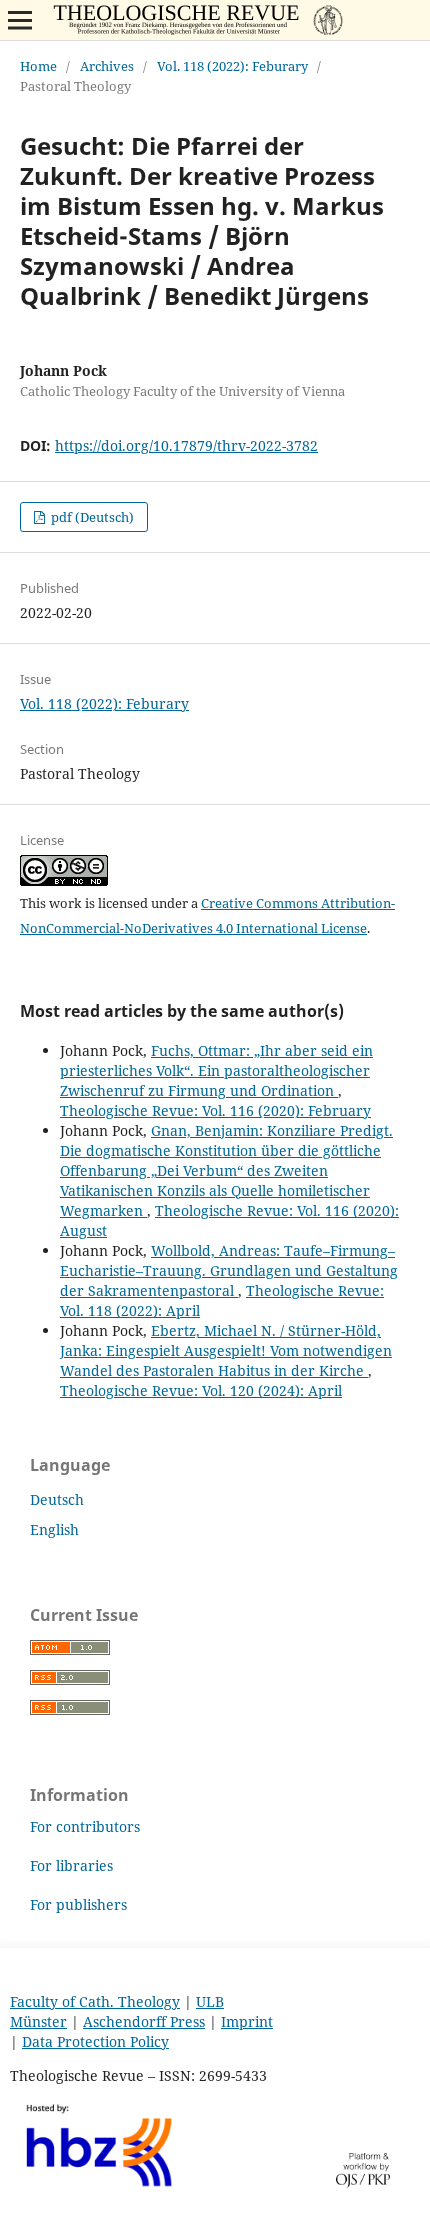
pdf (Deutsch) (91, 517)
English (54, 1529)
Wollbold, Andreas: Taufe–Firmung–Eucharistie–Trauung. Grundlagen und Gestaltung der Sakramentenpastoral (229, 1270)
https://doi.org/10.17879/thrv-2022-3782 (186, 445)
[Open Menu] (20, 20)
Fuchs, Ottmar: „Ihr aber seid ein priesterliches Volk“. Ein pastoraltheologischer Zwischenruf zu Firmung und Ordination (216, 1070)
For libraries (71, 1865)
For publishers (78, 1904)
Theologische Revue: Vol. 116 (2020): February (215, 1110)
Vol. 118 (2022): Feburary (232, 66)
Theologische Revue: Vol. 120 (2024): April (201, 1390)
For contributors (85, 1826)
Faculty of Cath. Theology (95, 2001)
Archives (107, 66)
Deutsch (57, 1499)
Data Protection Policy (95, 2041)
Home (38, 66)
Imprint (247, 2021)
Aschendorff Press (144, 2021)
